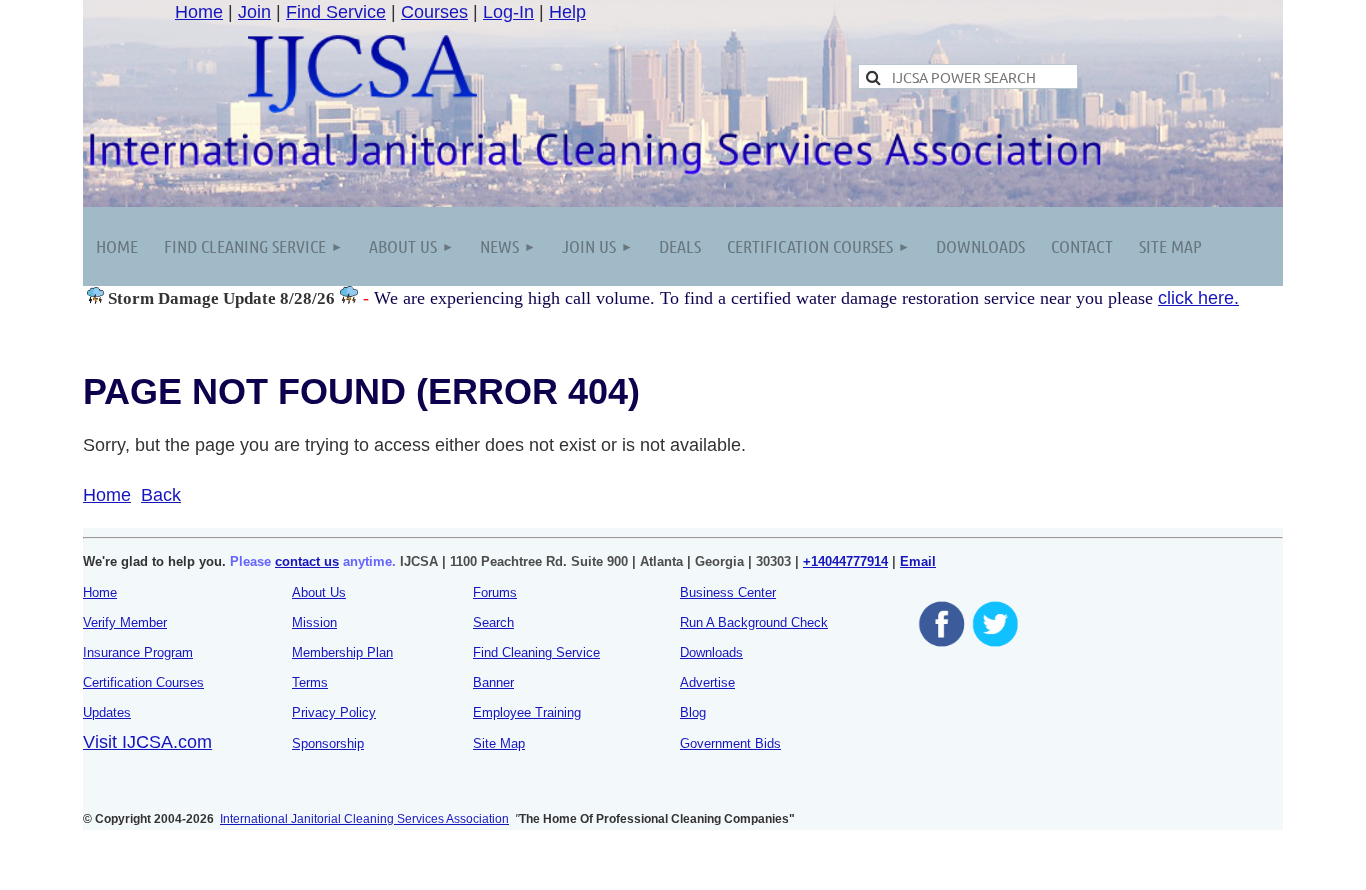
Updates (107, 712)
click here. (1198, 298)
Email (918, 561)
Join (254, 12)
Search (493, 622)
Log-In (508, 12)
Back (161, 495)
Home (199, 12)
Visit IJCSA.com (147, 742)
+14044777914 (845, 561)
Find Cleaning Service (536, 652)
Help (567, 12)
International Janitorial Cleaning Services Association (364, 819)
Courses (434, 12)
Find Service (336, 12)
